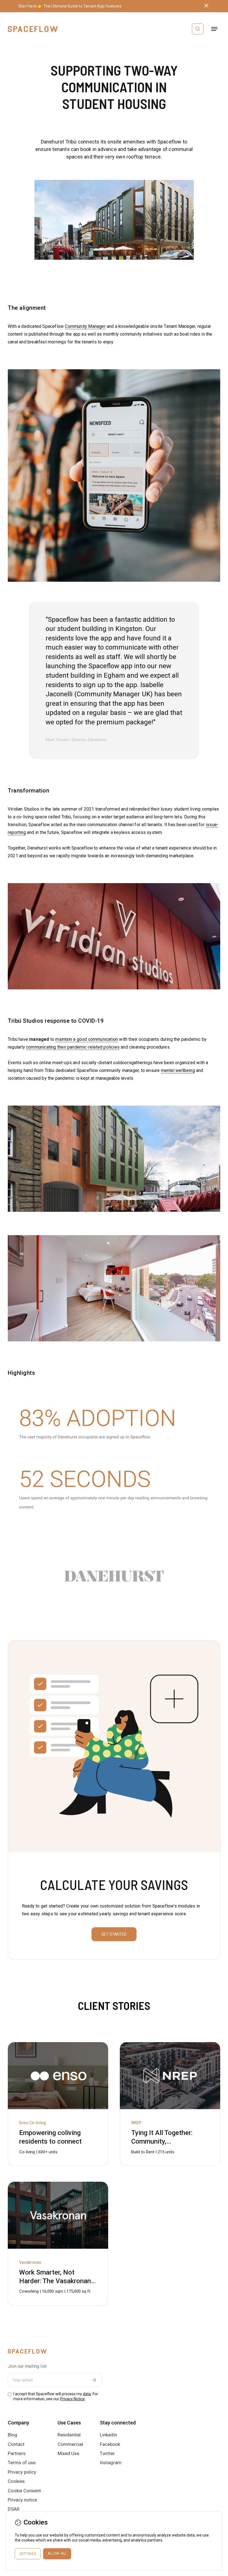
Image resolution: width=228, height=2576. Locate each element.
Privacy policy (22, 2472)
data (87, 2394)
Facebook (110, 2444)
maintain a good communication (87, 1039)
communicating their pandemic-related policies (73, 1047)
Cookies (16, 2481)
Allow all (57, 2553)
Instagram (111, 2463)
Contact (16, 2444)
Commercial (70, 2444)
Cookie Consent (24, 2491)
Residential (69, 2435)
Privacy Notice (72, 2399)
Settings (28, 2554)
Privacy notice (22, 2500)
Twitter (107, 2453)
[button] (214, 29)
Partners (17, 2453)
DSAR (14, 2509)
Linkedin (108, 2435)
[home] (33, 29)
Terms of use (22, 2463)
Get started (114, 1934)
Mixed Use (68, 2453)
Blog (13, 2435)
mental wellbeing (178, 1070)
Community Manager (85, 326)
